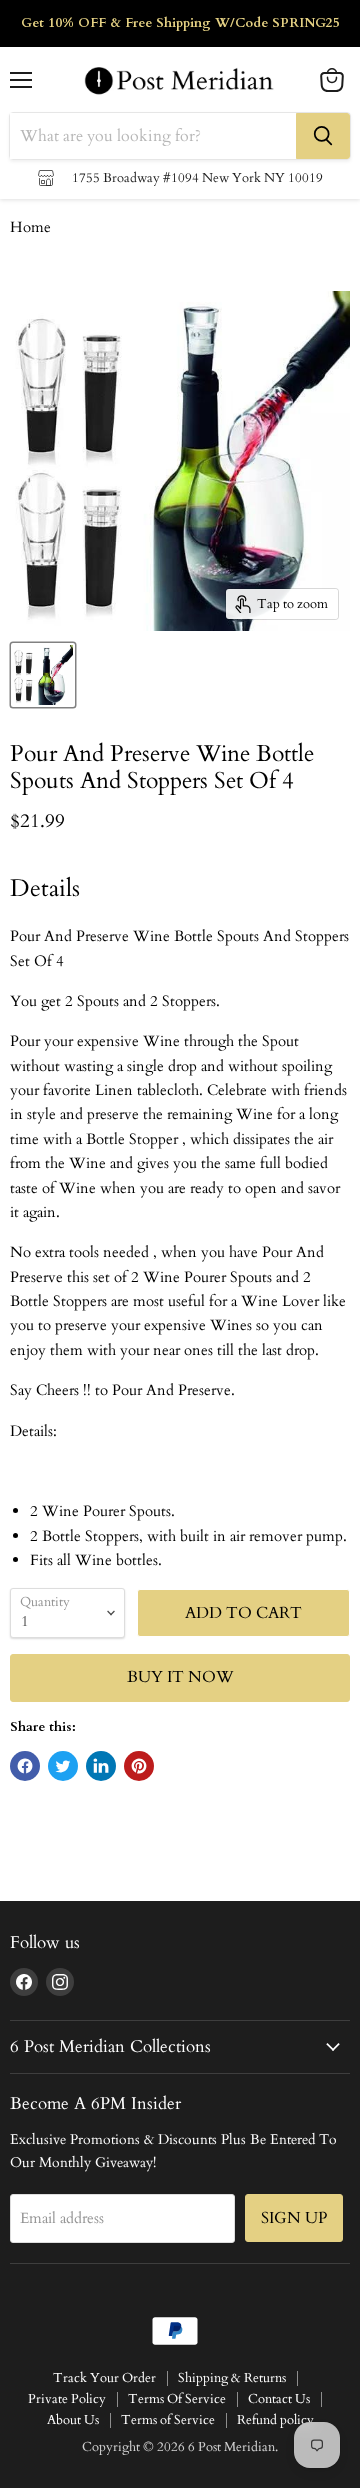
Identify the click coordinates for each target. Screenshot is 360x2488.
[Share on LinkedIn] (101, 1766)
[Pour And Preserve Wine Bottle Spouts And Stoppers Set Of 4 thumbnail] (43, 675)
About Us (73, 2420)
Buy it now (180, 1677)
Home (30, 227)
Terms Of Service (177, 2399)
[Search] (323, 136)
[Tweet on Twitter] (63, 1766)
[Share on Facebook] (25, 1766)
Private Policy (67, 2399)
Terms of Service (168, 2420)
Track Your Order (104, 2378)
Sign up (294, 2218)
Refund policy (275, 2420)
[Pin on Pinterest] (139, 1766)
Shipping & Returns (232, 2378)
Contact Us (279, 2399)
